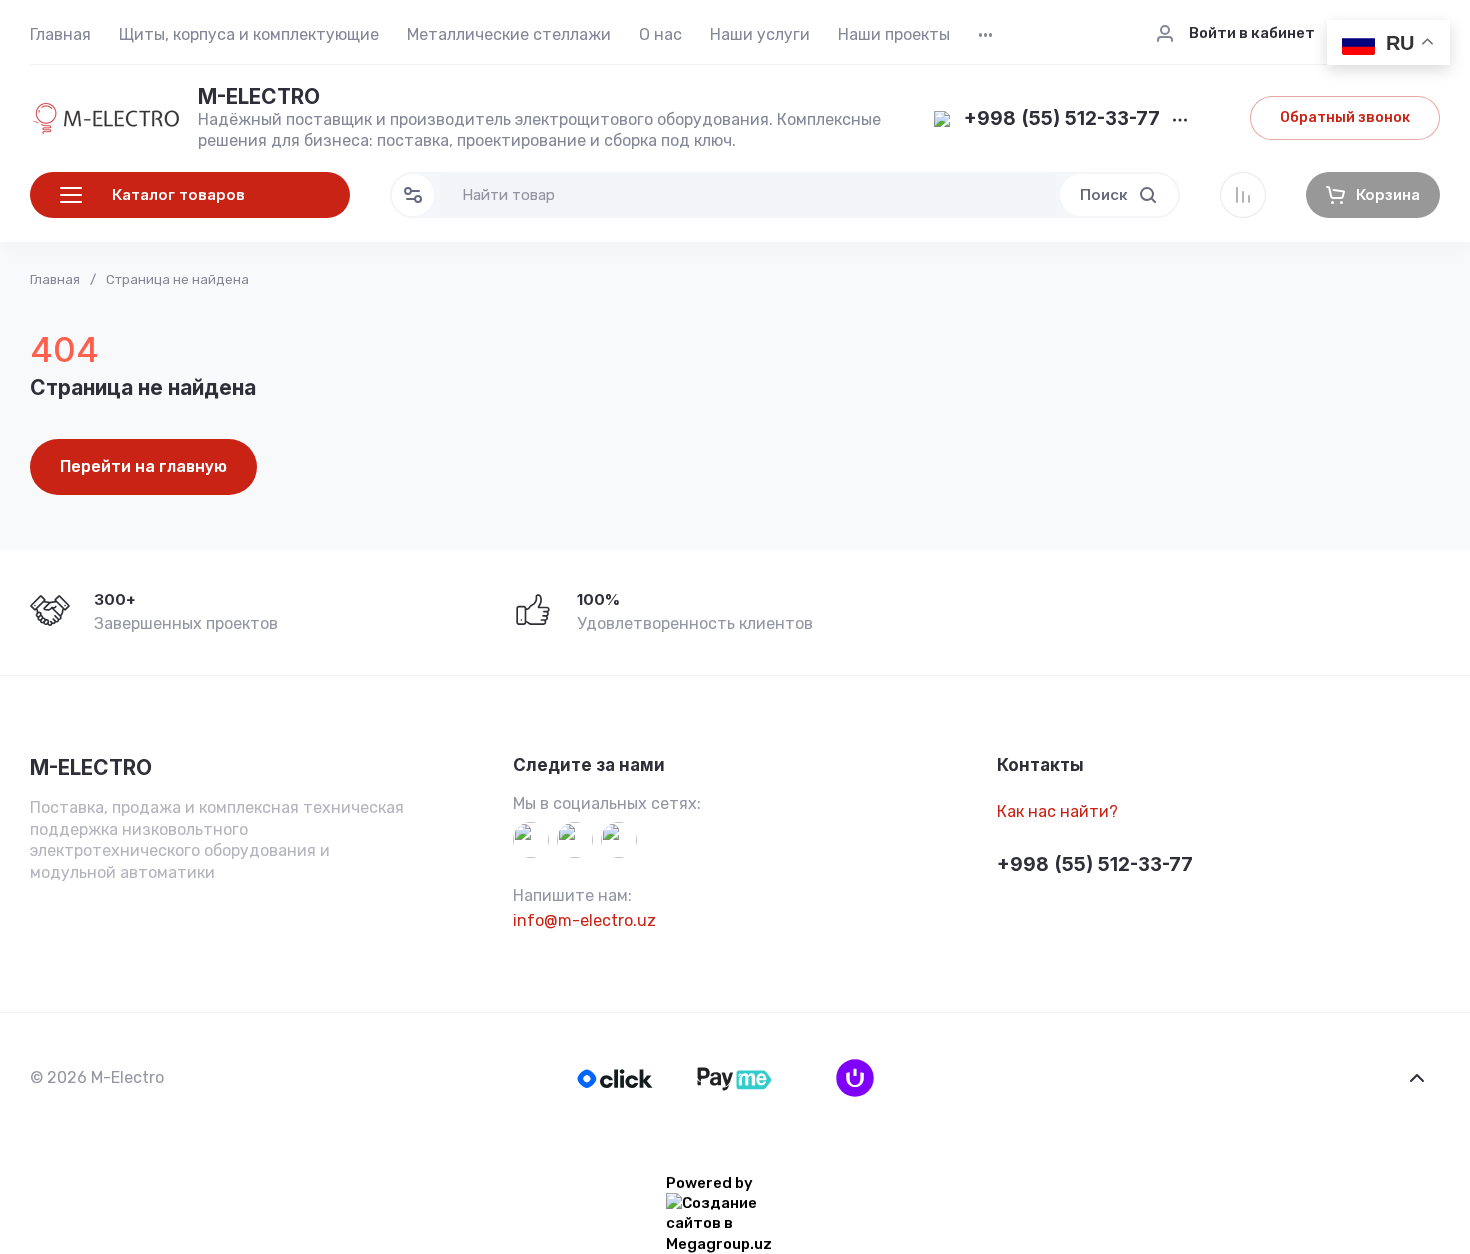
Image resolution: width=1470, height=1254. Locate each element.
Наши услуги (760, 34)
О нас (660, 34)
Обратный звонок (1345, 117)
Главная (60, 34)
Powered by (709, 1183)
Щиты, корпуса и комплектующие (249, 34)
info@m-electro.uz (584, 920)
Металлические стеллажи (509, 34)
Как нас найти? (1057, 811)
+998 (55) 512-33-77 (1062, 119)
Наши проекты (894, 34)
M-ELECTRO (259, 96)
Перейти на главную (143, 466)
